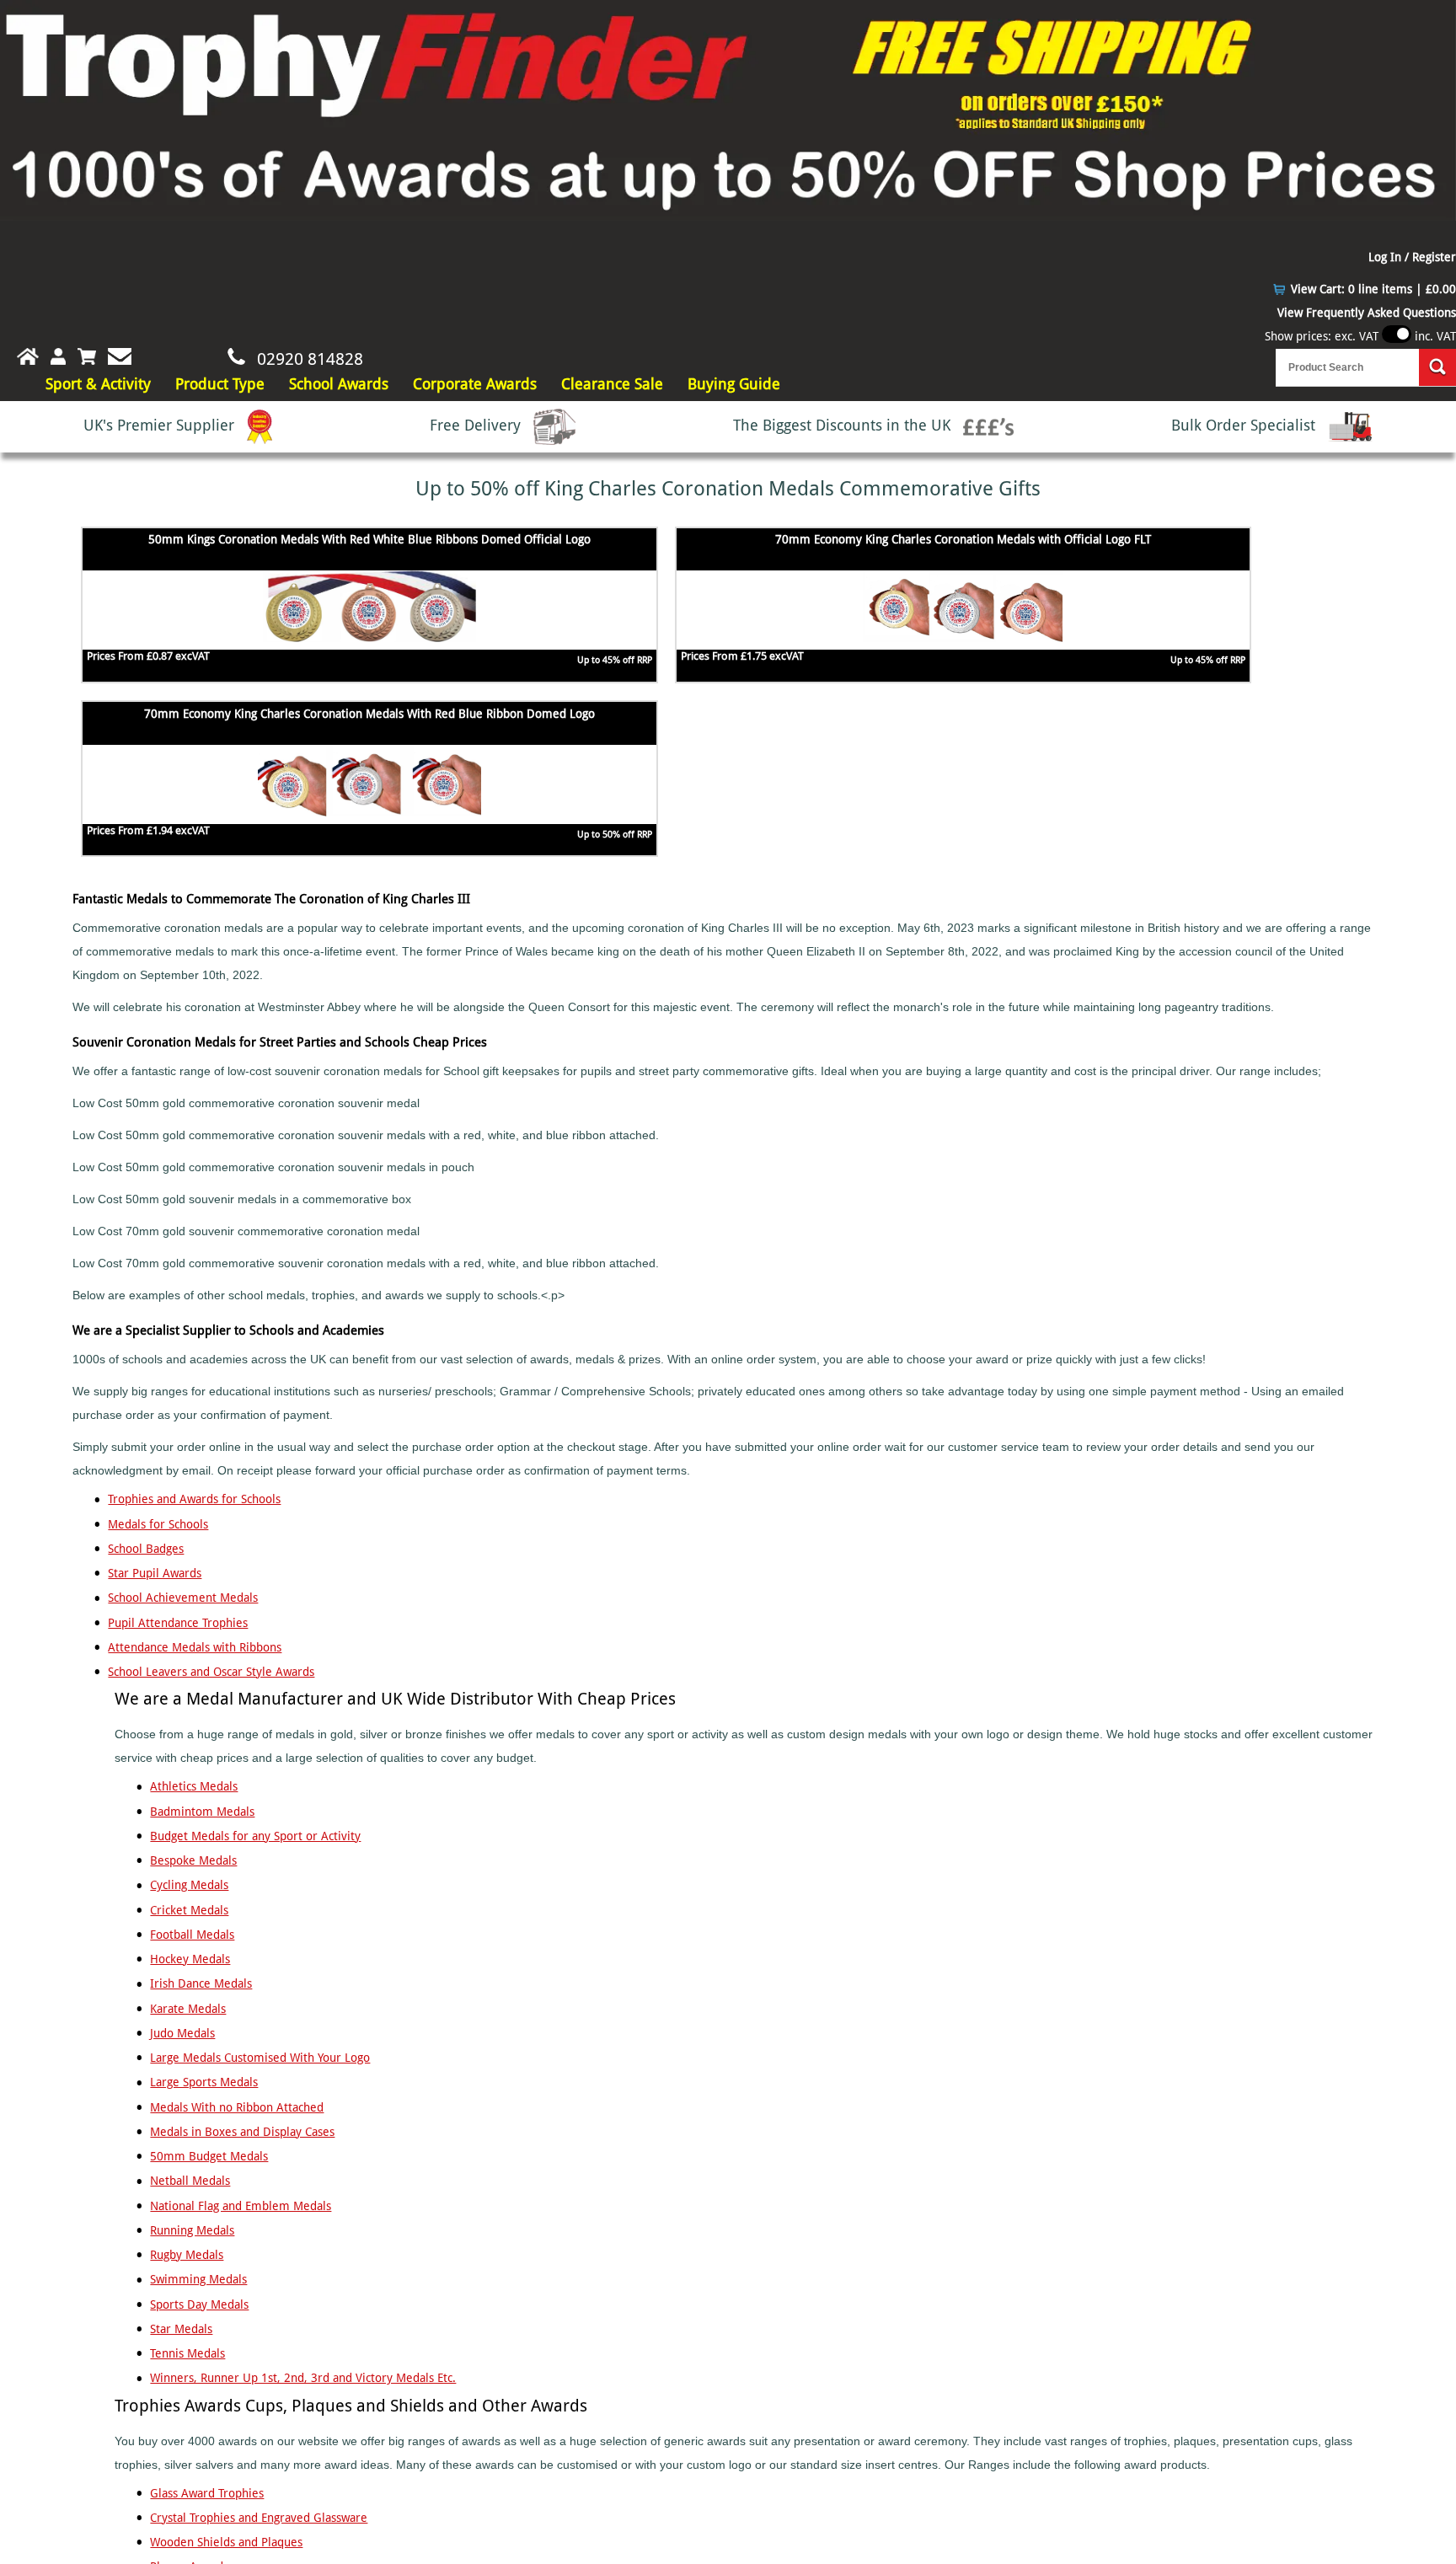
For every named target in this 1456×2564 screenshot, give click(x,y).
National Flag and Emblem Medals (241, 2206)
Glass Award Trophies (207, 2493)
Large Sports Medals (204, 2082)
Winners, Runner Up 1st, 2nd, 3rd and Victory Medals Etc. (303, 2378)
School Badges (146, 1549)
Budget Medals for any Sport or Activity (255, 1836)
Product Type (220, 384)
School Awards (339, 384)
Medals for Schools (158, 1524)
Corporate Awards (475, 384)
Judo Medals (182, 2033)
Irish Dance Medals (201, 1983)
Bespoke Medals (193, 1860)
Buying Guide (734, 384)
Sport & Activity (98, 384)
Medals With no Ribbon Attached (237, 2107)
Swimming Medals (198, 2279)
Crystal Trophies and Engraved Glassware (259, 2518)
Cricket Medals (189, 1910)
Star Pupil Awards (155, 1573)
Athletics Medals (194, 1786)
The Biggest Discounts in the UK (844, 425)
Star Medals (181, 2329)
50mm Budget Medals (209, 2156)
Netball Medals (190, 2181)
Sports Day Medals (199, 2304)
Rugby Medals (187, 2255)
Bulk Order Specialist (1245, 425)
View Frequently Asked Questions (1367, 313)
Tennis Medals (187, 2353)
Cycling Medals (189, 1885)
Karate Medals (188, 2009)
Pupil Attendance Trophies (178, 1623)
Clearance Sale (612, 384)
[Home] (19, 356)
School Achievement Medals (183, 1598)
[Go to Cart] (87, 356)
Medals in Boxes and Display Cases (242, 2132)
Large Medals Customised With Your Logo (260, 2058)
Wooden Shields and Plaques (226, 2542)
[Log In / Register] (58, 356)
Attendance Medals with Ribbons (195, 1647)
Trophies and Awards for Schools (194, 1499)
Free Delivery (477, 425)
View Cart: (1373, 289)
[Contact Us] (120, 356)
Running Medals (192, 2230)
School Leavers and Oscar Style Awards (211, 1672)
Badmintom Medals (202, 1812)
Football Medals (192, 1935)
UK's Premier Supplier (161, 425)
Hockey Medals (190, 1959)
